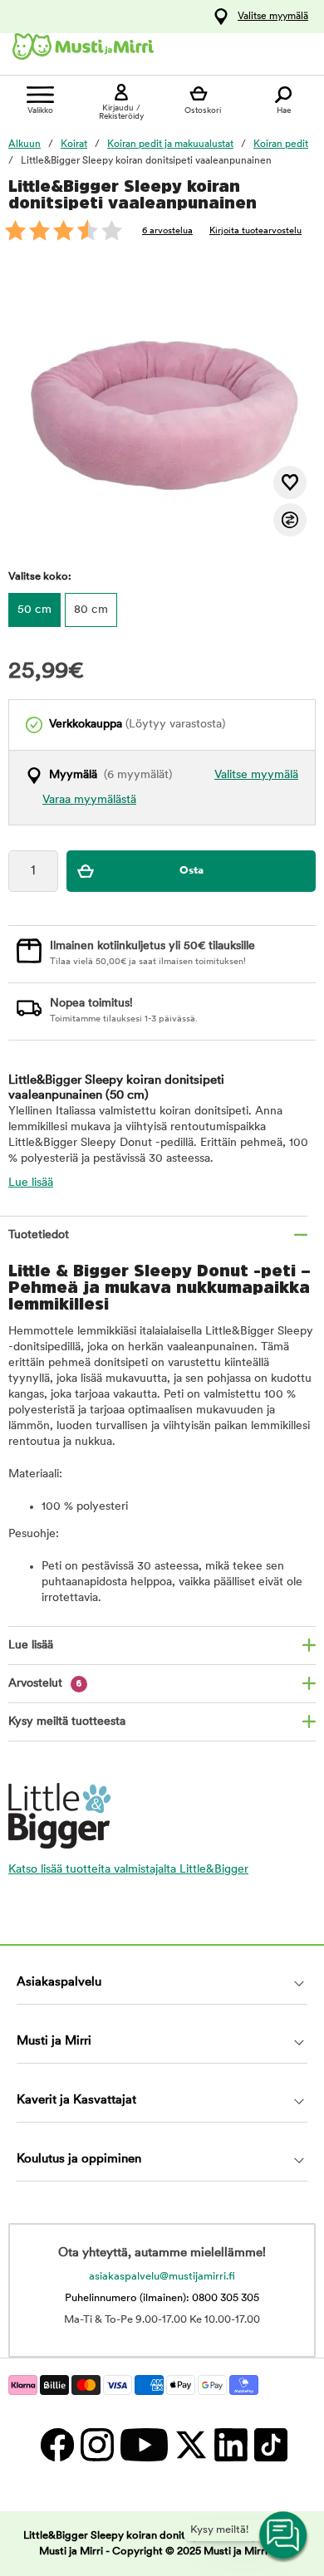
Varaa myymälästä (89, 800)
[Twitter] (190, 2444)
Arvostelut (45, 1684)
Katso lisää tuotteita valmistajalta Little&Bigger (128, 1870)
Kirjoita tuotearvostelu (255, 231)
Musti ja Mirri (54, 2042)
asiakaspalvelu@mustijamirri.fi (162, 2277)
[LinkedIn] (230, 2444)
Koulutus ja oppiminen (79, 2160)
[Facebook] (56, 2444)
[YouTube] (143, 2444)
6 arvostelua (167, 231)
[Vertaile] (290, 520)
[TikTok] (269, 2444)
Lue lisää (31, 1183)
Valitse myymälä (273, 17)
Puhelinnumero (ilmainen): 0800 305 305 (162, 2298)
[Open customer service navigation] (284, 2536)
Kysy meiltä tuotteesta (67, 1722)
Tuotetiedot (39, 1235)
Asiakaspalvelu (59, 1983)
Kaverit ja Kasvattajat (76, 2101)
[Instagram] (96, 2444)
